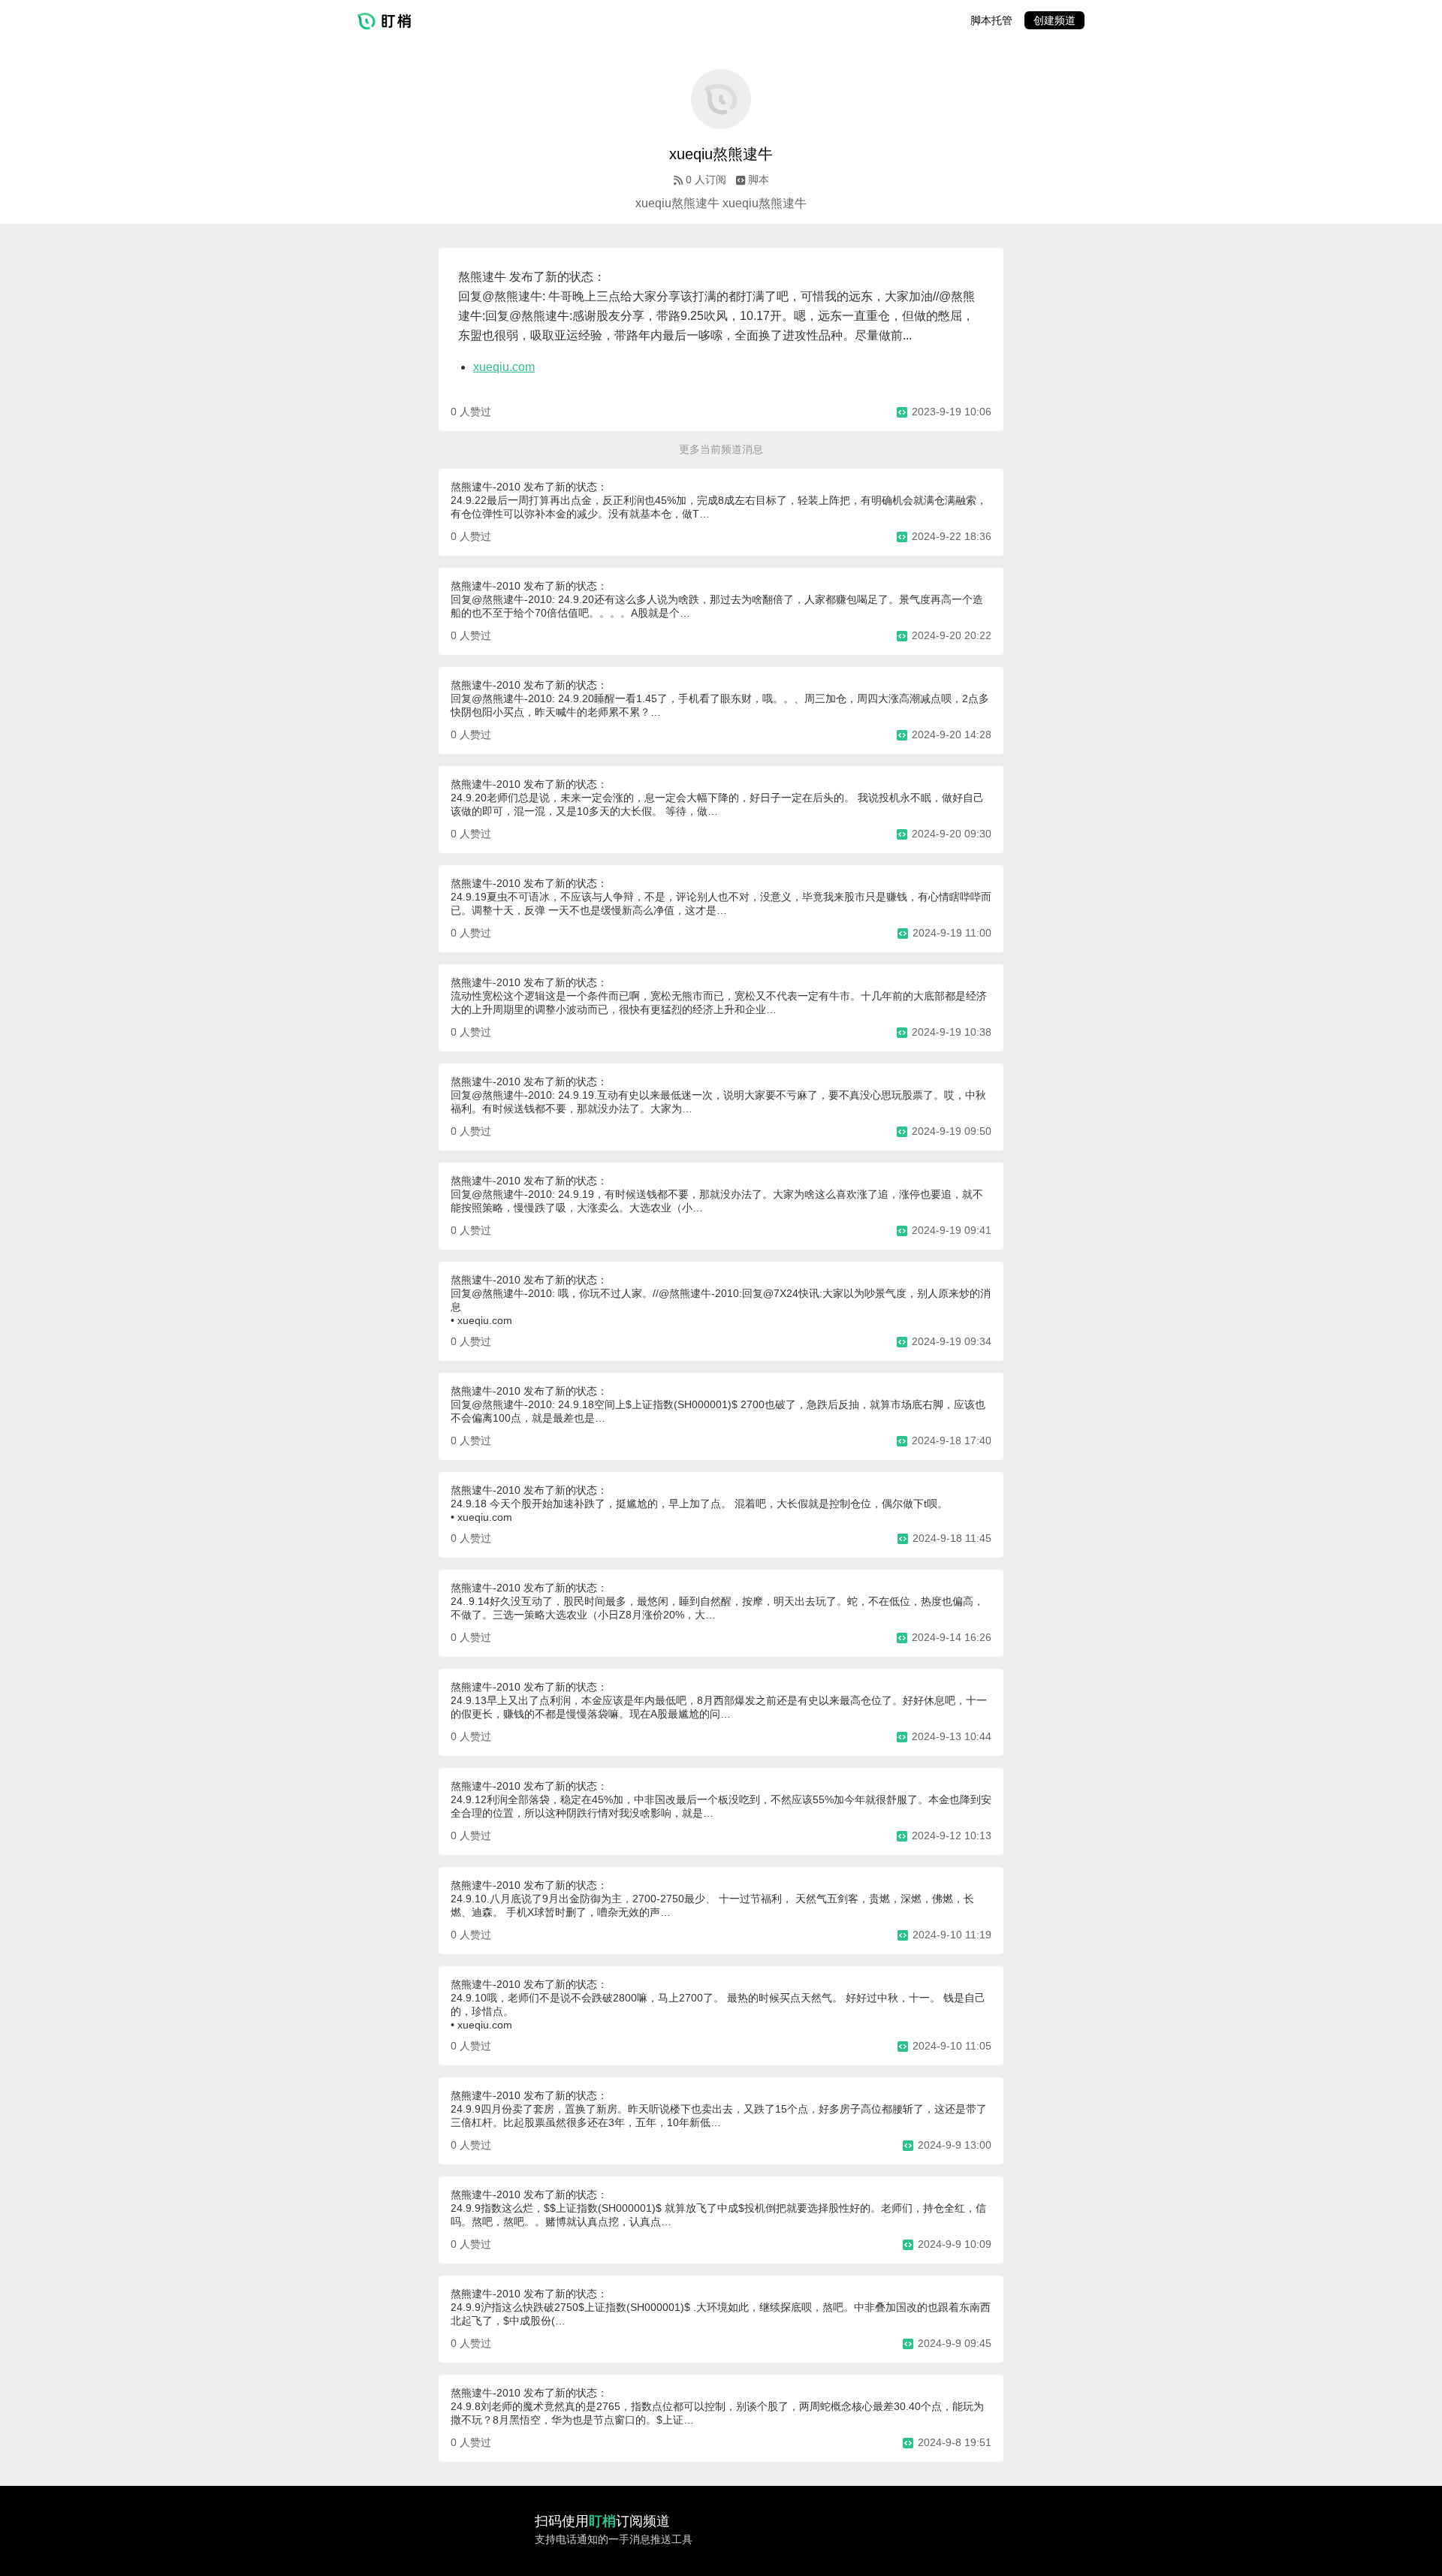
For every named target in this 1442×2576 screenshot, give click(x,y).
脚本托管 (991, 20)
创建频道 (1054, 20)
